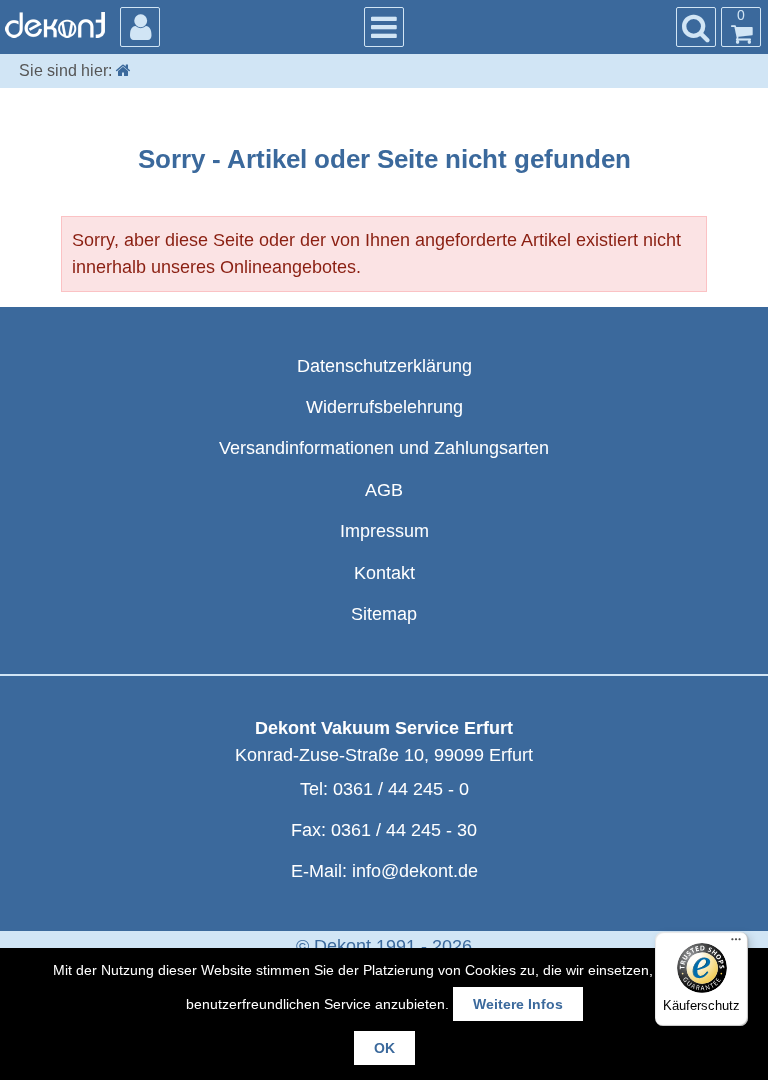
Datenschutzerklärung (384, 366)
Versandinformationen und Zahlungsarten (384, 448)
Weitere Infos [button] (518, 1004)
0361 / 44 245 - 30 (404, 830)
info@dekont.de (415, 871)
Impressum (384, 531)
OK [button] (384, 1048)
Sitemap (384, 614)
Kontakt (384, 573)
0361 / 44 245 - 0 (401, 789)
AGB (384, 490)
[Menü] (736, 944)
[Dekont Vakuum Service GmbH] (55, 25)
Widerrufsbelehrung (384, 407)
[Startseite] (123, 70)
